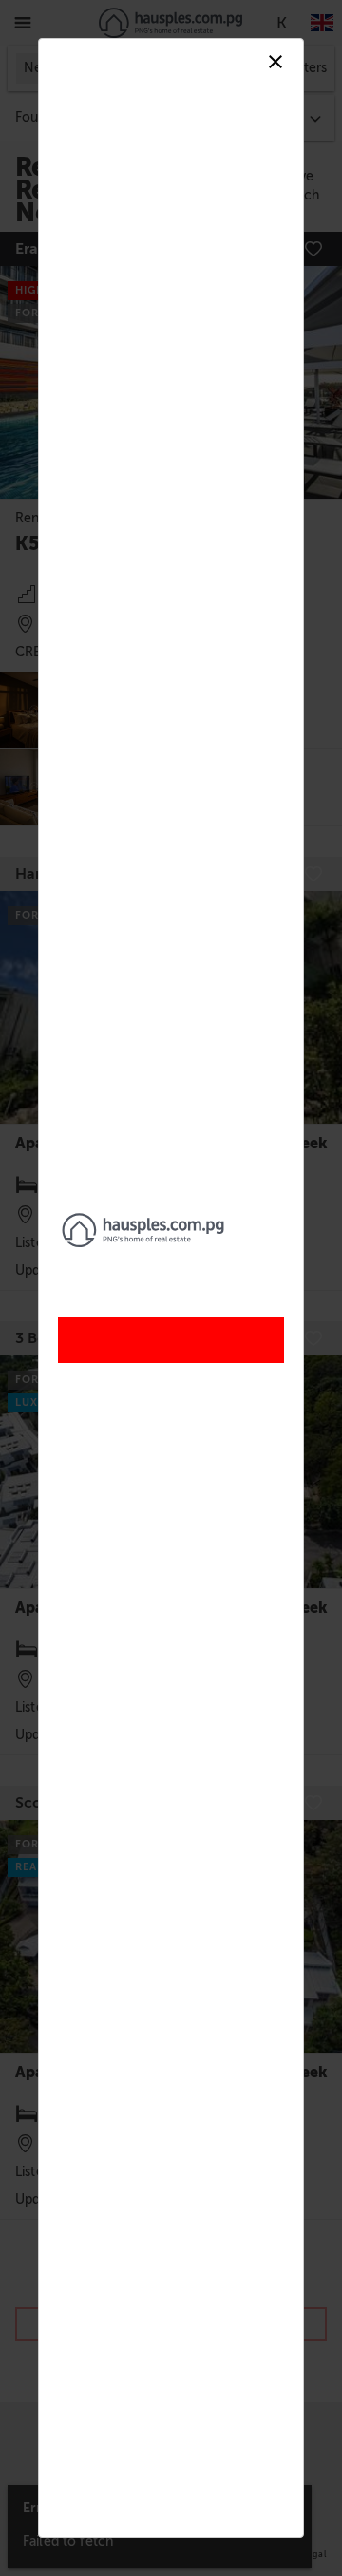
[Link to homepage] (171, 1230)
